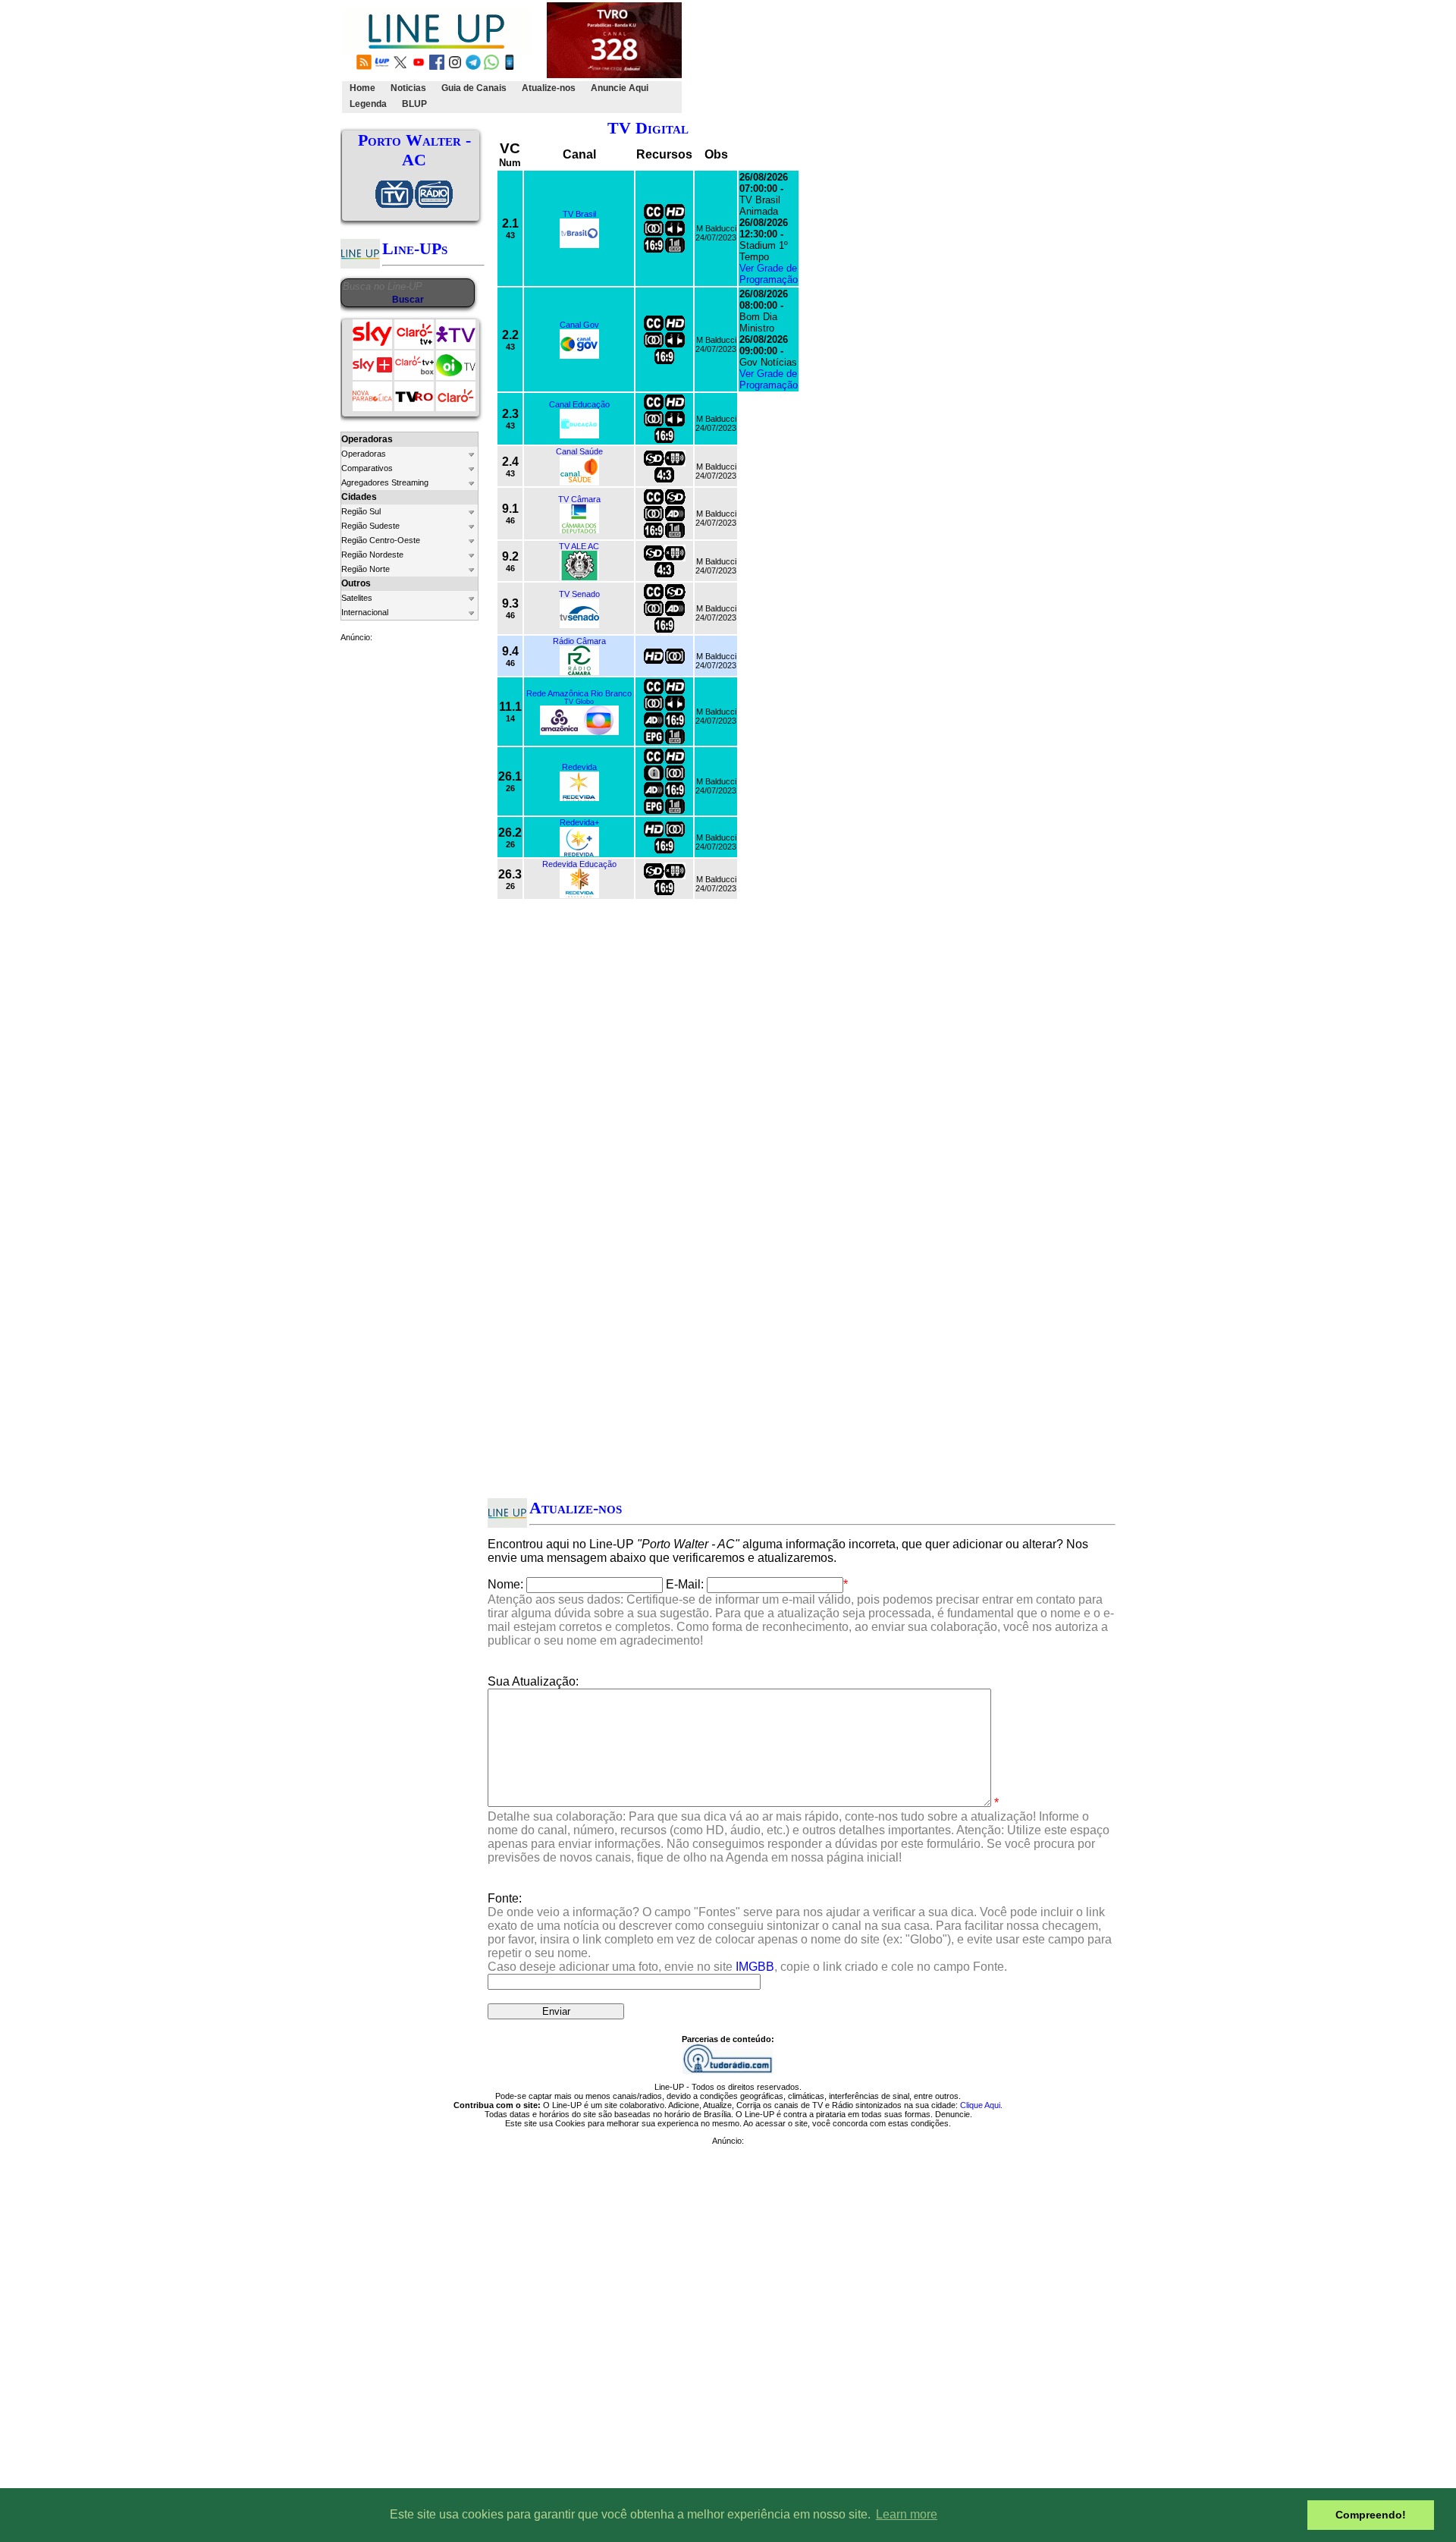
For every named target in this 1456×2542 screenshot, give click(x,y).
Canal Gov (579, 325)
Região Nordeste (372, 555)
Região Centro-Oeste (381, 540)
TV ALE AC (579, 546)
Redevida (579, 767)
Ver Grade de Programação (769, 274)
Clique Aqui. (981, 2105)
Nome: (505, 1584)
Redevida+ (579, 822)
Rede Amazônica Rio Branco (579, 693)
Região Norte (366, 569)
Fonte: (800, 1932)
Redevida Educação (579, 864)
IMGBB (755, 1967)
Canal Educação (579, 404)
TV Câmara (579, 499)
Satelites (357, 598)
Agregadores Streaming (385, 482)
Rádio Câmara (579, 641)
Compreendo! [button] (1371, 2515)
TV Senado (579, 594)
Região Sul (361, 511)
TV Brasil (579, 214)
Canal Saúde (579, 451)
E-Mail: (685, 1584)
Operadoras (364, 454)
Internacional (365, 612)
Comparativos (367, 468)
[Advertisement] (961, 58)
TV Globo (579, 702)
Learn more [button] (907, 2514)
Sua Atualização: (533, 1681)
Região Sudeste (370, 526)
